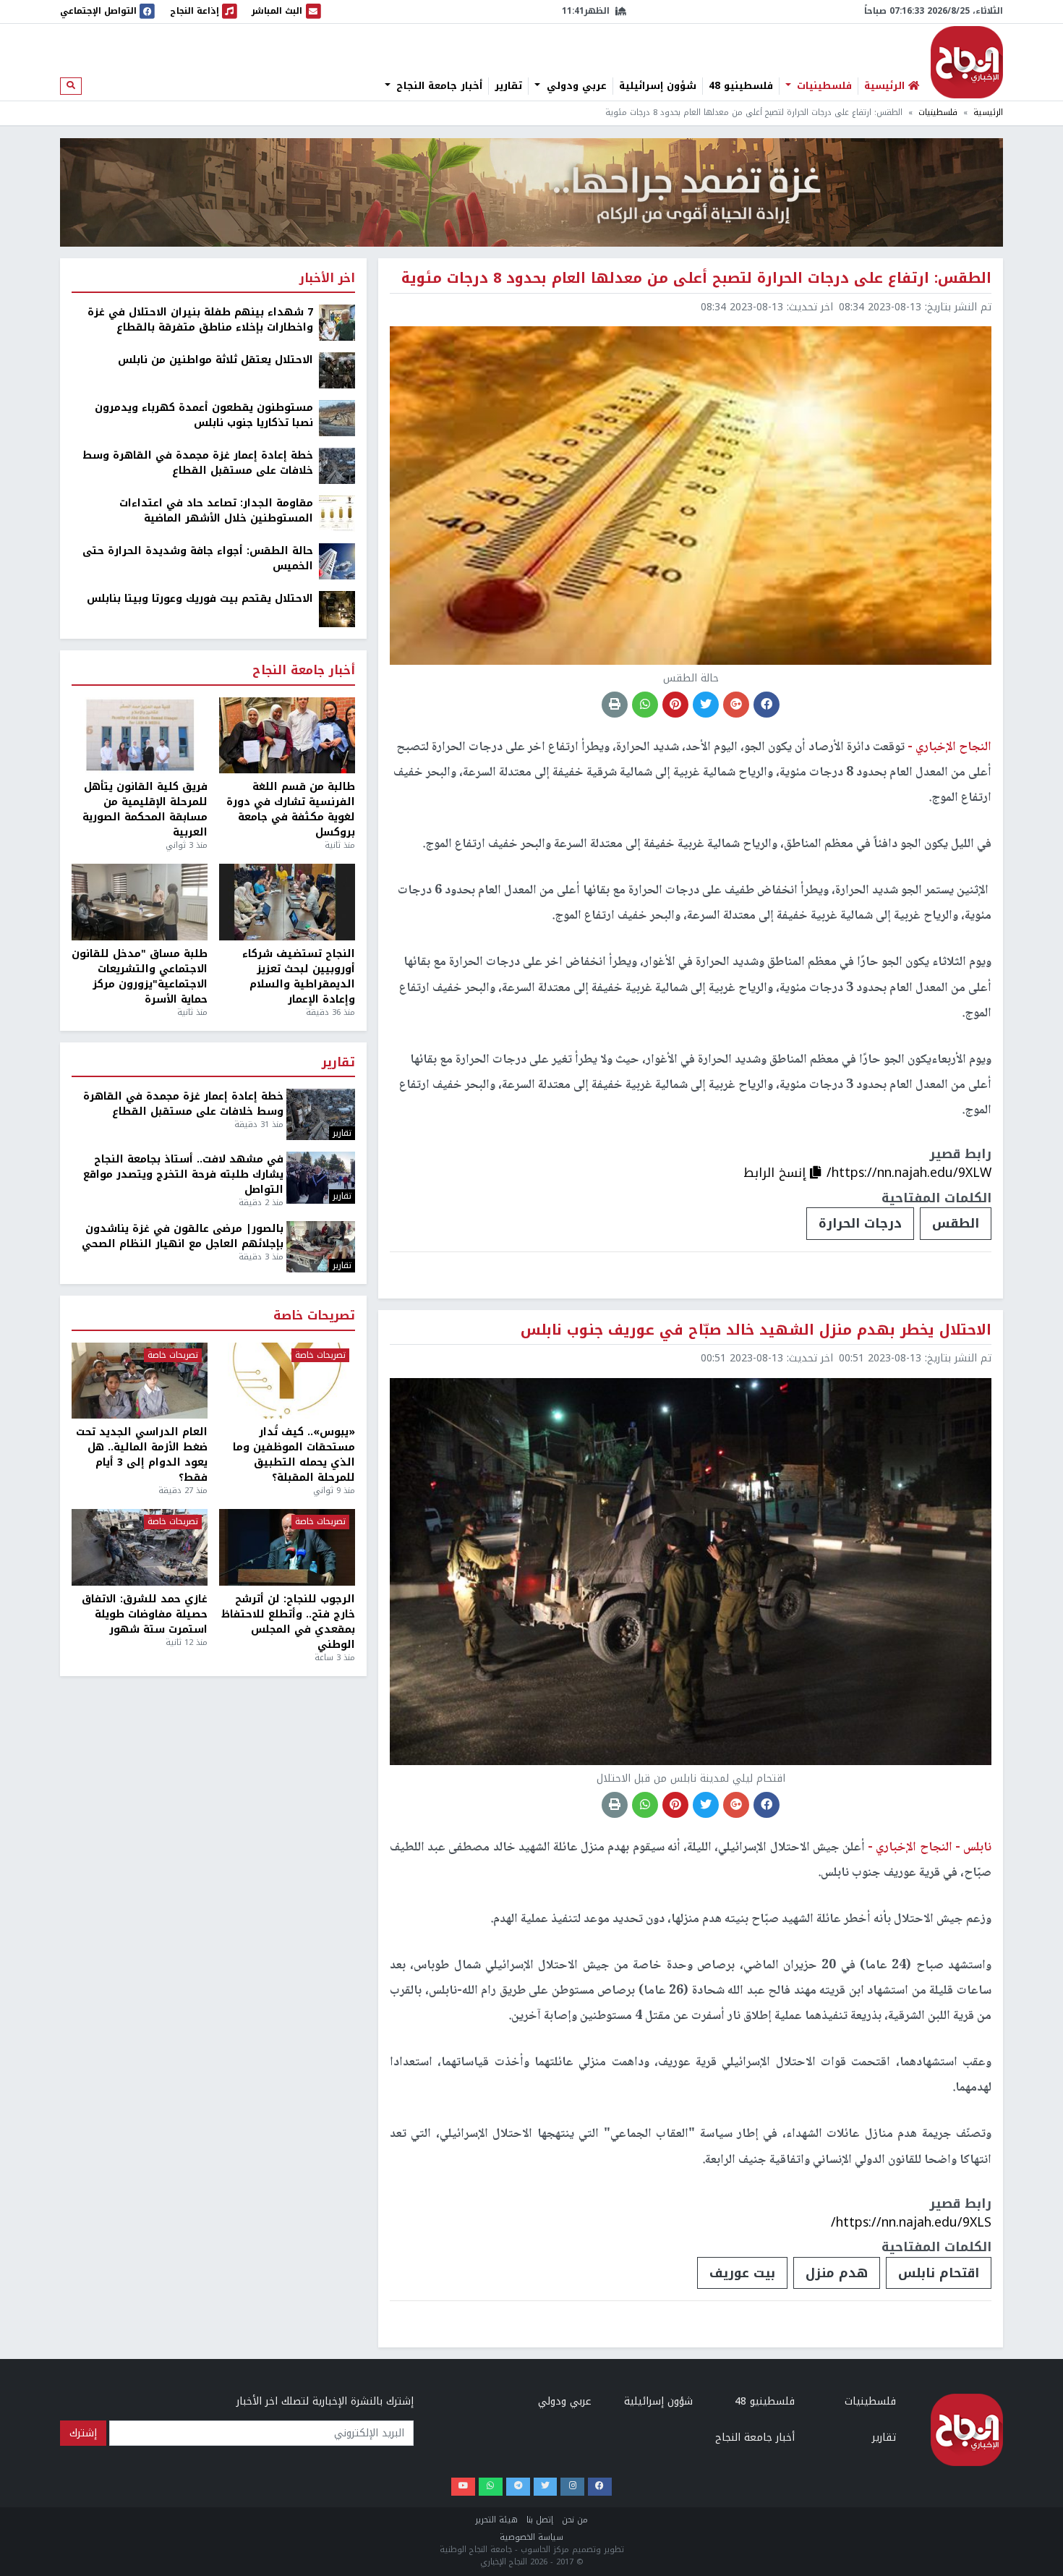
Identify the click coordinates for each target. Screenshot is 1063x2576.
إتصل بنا (540, 2520)
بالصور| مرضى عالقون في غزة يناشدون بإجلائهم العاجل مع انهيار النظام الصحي (183, 1236)
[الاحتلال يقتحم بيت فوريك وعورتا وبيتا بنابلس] (337, 609)
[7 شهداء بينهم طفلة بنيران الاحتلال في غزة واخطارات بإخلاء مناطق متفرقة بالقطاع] (337, 322)
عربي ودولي (575, 86)
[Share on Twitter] (706, 705)
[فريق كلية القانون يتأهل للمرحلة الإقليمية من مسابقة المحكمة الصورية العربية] (140, 736)
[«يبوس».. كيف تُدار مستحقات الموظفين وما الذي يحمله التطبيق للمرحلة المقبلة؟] (287, 1381)
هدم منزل (837, 2273)
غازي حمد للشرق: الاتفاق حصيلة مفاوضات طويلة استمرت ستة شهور (145, 1614)
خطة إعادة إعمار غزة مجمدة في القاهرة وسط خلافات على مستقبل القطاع (198, 463)
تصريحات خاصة (314, 1316)
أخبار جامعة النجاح (437, 86)
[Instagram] (572, 2487)
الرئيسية (988, 112)
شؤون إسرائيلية (658, 86)
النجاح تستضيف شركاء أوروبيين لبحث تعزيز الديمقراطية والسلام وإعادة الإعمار (299, 977)
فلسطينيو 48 (741, 86)
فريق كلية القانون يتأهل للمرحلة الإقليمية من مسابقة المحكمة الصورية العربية (145, 809)
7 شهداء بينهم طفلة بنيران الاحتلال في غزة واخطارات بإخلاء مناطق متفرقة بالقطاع (200, 320)
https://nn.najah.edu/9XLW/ (909, 1173)
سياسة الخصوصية (531, 2537)
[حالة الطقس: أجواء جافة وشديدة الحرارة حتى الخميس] (337, 561)
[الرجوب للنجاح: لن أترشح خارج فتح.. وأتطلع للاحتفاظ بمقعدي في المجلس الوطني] (287, 1547)
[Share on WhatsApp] (645, 705)
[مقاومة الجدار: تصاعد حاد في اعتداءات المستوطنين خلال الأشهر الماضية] (337, 513)
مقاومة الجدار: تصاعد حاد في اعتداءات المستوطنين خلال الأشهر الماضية (216, 511)
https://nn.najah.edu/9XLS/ (911, 2222)
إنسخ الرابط (777, 1173)
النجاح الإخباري (967, 62)
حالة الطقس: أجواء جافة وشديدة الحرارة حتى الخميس (198, 558)
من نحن (575, 2520)
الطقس (956, 1223)
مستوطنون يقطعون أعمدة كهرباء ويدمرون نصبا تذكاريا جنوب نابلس (204, 415)
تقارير (508, 86)
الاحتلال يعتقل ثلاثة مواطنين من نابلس (215, 360)
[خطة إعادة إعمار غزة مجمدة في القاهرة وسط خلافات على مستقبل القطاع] (337, 466)
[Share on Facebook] (767, 705)
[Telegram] (518, 2487)
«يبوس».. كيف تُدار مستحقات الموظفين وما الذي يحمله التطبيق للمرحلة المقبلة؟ (294, 1455)
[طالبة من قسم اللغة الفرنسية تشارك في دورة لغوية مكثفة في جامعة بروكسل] (287, 736)
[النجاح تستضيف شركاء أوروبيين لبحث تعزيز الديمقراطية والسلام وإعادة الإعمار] (287, 902)
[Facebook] (600, 2487)
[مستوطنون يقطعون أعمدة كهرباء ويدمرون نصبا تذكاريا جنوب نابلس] (337, 418)
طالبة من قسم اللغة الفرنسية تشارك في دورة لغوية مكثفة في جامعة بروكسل (291, 809)
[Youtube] (463, 2487)
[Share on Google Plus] (736, 705)
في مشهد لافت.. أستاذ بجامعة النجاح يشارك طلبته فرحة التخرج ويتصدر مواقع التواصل (183, 1174)
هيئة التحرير (496, 2520)
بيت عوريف (742, 2273)
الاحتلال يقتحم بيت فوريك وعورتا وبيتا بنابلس (200, 599)
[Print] (615, 705)
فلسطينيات (823, 86)
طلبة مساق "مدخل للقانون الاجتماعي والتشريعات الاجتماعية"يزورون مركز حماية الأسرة (140, 977)
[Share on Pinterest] (675, 705)
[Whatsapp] (491, 2487)
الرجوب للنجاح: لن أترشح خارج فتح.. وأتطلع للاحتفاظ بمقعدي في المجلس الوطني (288, 1622)
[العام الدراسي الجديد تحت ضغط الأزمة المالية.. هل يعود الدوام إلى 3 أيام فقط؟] (140, 1381)
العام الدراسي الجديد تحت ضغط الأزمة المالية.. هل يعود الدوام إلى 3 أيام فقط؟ (142, 1455)
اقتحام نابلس (939, 2273)
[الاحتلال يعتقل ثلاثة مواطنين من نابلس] (337, 370)
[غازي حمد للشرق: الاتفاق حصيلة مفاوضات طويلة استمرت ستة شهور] (140, 1547)
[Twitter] (546, 2487)
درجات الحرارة (860, 1223)
